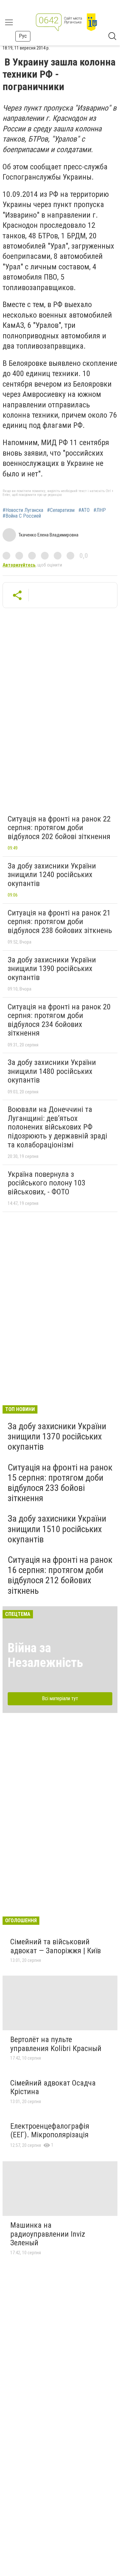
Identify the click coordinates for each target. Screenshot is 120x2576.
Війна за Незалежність (45, 1655)
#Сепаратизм (61, 510)
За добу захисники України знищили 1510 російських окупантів (57, 1529)
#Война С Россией (22, 516)
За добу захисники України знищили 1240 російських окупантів (52, 875)
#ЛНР (100, 510)
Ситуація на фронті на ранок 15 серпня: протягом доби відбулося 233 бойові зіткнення (60, 1483)
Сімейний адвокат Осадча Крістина (53, 2087)
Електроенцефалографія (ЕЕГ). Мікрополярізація (50, 2131)
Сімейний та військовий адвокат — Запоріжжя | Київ (56, 1946)
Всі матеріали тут (60, 1698)
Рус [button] (23, 36)
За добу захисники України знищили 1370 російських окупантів (57, 1436)
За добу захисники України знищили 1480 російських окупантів (52, 1071)
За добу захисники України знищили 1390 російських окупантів (52, 969)
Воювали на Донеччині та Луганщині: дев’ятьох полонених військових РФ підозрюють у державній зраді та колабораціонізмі (57, 1127)
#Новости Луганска (23, 510)
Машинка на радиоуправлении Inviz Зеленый (48, 2234)
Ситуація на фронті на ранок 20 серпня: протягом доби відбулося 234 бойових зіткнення (59, 1020)
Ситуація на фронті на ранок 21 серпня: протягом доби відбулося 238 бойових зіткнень (60, 922)
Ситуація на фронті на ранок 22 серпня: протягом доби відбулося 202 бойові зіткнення (59, 828)
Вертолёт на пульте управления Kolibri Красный (56, 2044)
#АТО (84, 510)
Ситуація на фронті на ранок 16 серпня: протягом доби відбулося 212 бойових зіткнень (60, 1575)
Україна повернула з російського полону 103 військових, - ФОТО (47, 1183)
